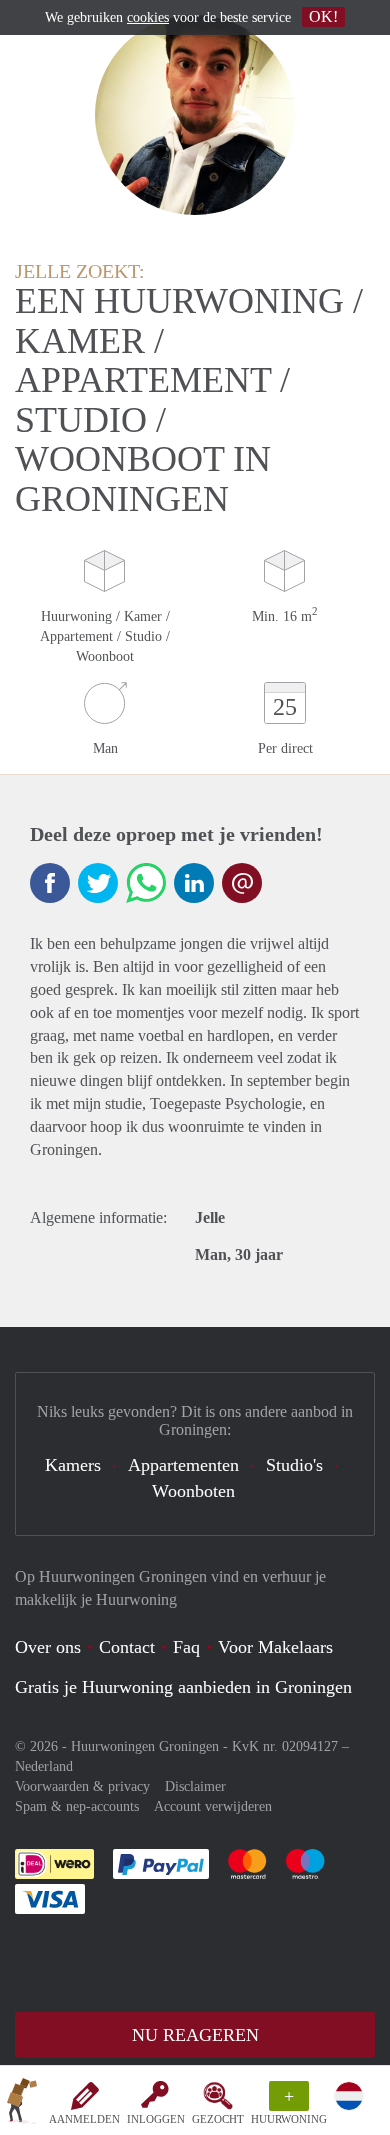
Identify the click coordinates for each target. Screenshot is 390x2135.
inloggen (156, 2119)
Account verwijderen (213, 1806)
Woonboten (193, 1491)
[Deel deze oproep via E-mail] (242, 883)
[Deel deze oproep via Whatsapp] (146, 883)
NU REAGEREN (195, 2035)
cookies (148, 17)
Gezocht (218, 2119)
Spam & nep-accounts (77, 1806)
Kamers (73, 1465)
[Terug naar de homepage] (22, 2104)
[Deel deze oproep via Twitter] (98, 883)
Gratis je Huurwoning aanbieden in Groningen (183, 1687)
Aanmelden (84, 2119)
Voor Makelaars (275, 1647)
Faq (186, 1647)
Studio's (294, 1465)
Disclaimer (195, 1786)
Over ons (48, 1647)
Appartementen (183, 1465)
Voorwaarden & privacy (82, 1786)
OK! (323, 16)
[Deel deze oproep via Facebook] (50, 883)
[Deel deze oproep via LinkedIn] (194, 883)
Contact (127, 1647)
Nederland (44, 1766)
